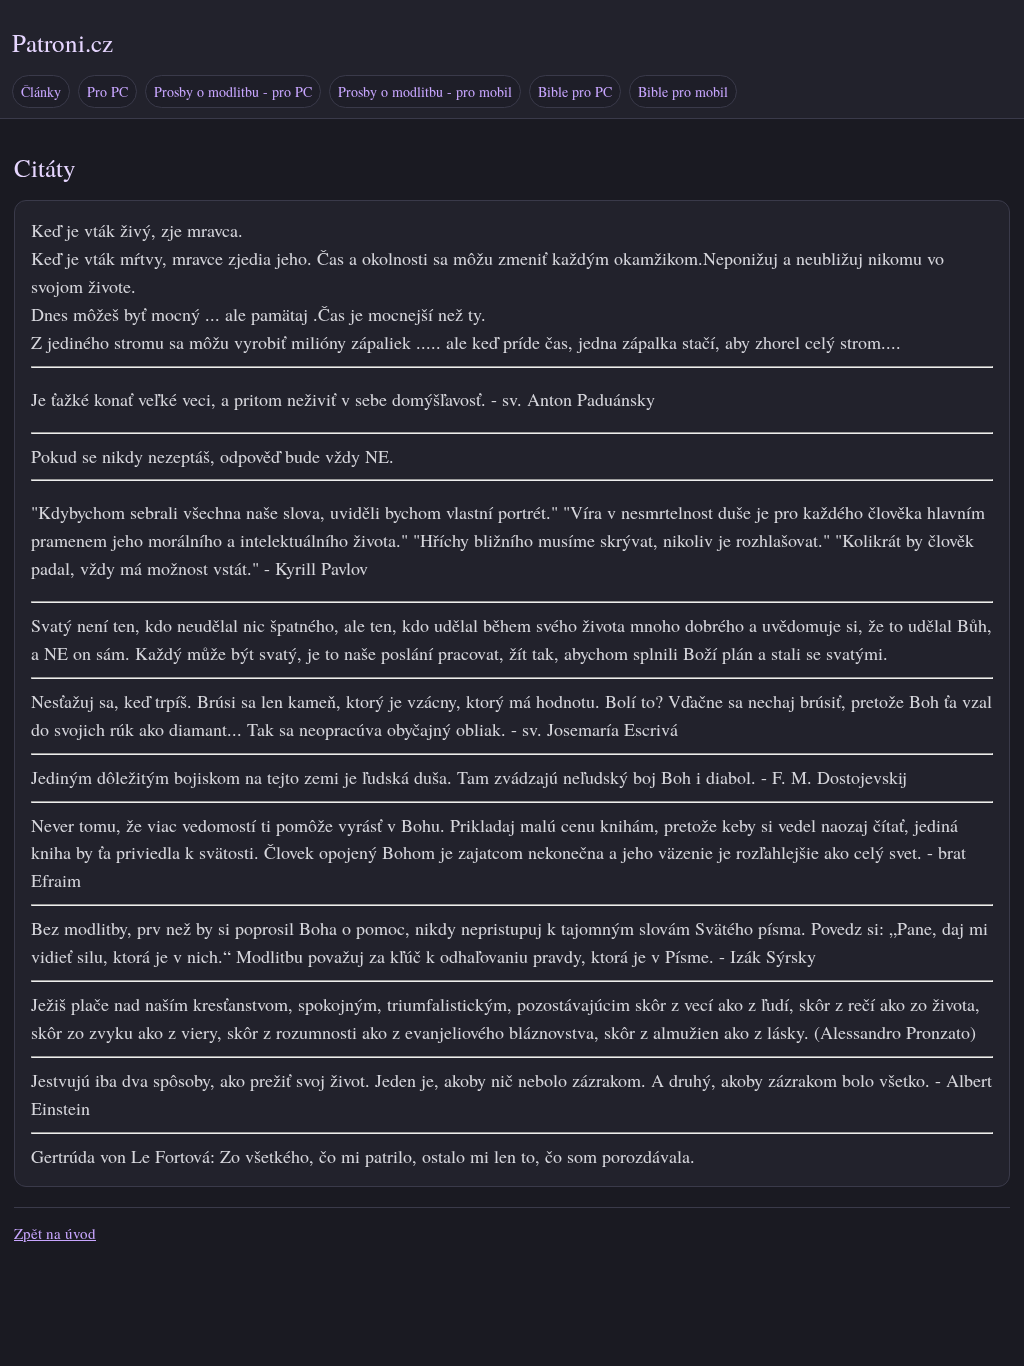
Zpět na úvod (55, 1233)
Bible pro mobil (683, 91)
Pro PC (107, 91)
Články (41, 91)
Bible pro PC (575, 91)
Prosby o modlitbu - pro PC (233, 91)
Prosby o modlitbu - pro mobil (425, 91)
